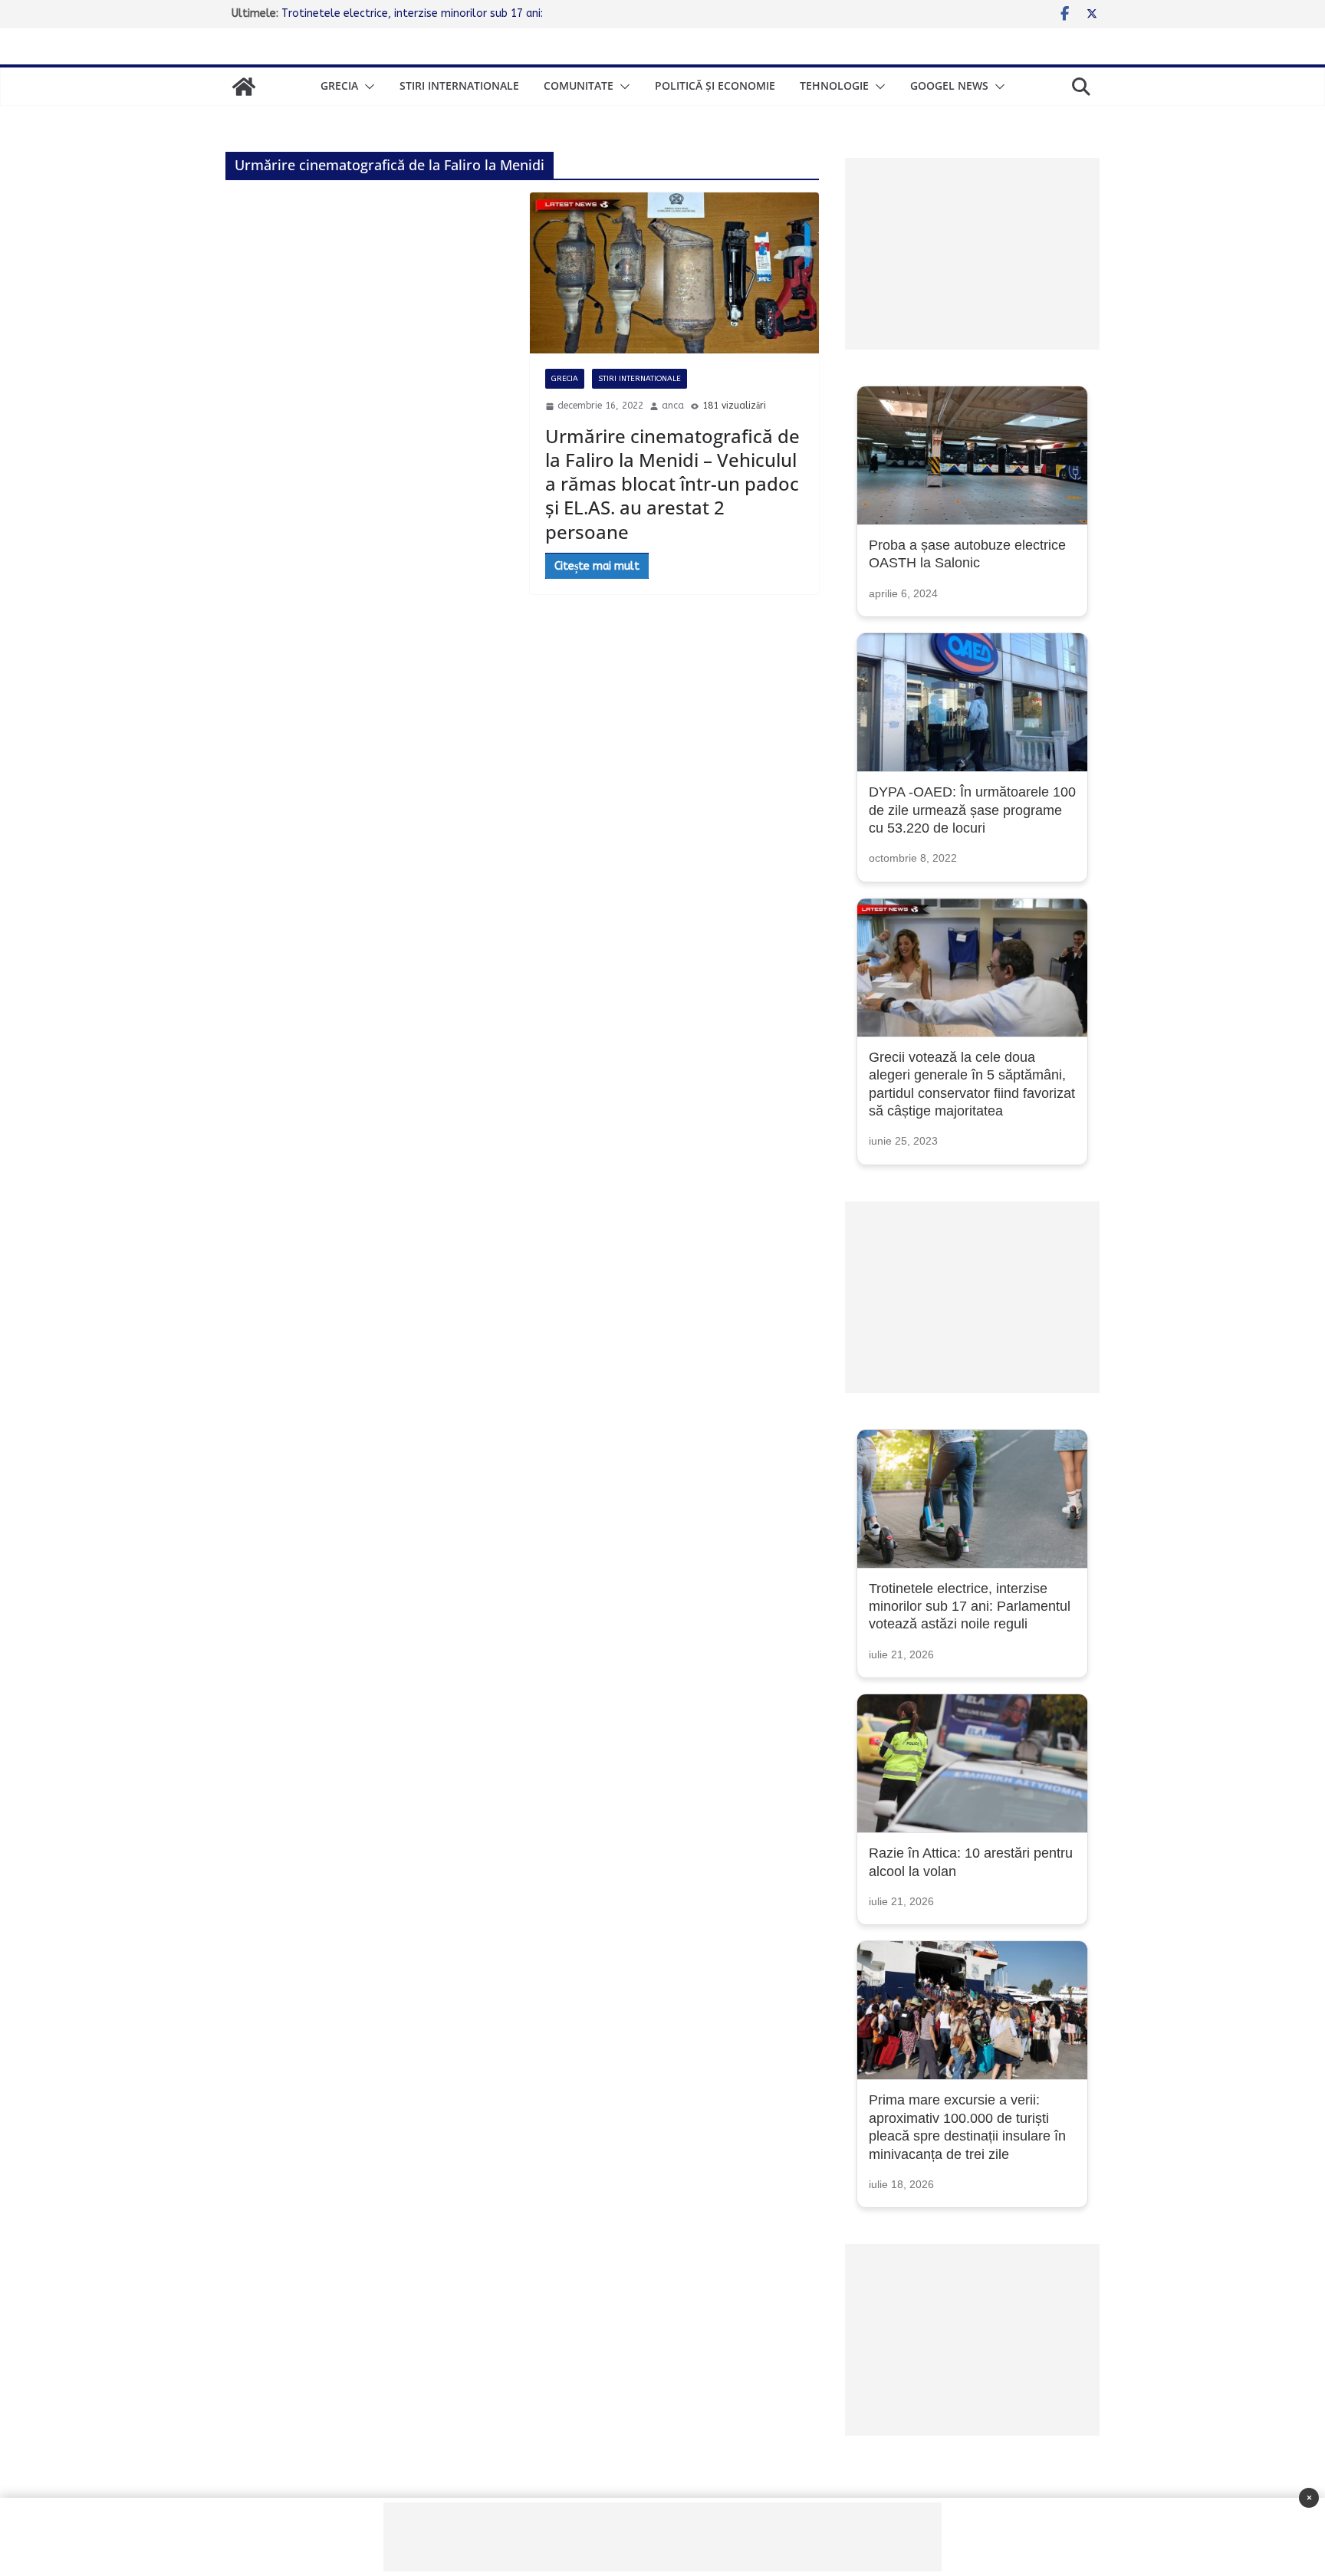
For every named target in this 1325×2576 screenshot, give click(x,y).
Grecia (339, 85)
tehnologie (834, 85)
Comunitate (579, 85)
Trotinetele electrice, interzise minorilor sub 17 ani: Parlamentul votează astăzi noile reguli (970, 1607)
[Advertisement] (972, 254)
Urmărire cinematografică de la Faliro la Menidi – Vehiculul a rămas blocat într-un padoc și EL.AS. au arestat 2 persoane (672, 484)
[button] (367, 87)
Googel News (949, 85)
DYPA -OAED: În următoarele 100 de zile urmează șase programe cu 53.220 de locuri (972, 810)
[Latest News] (244, 87)
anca (673, 406)
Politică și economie (715, 85)
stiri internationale (459, 85)
